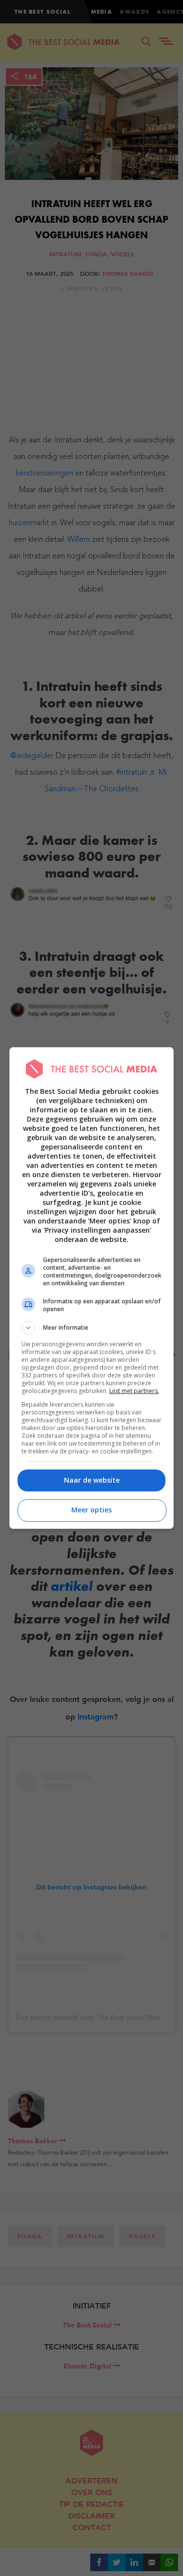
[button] (92, 1328)
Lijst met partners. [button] (134, 1391)
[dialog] (92, 1288)
